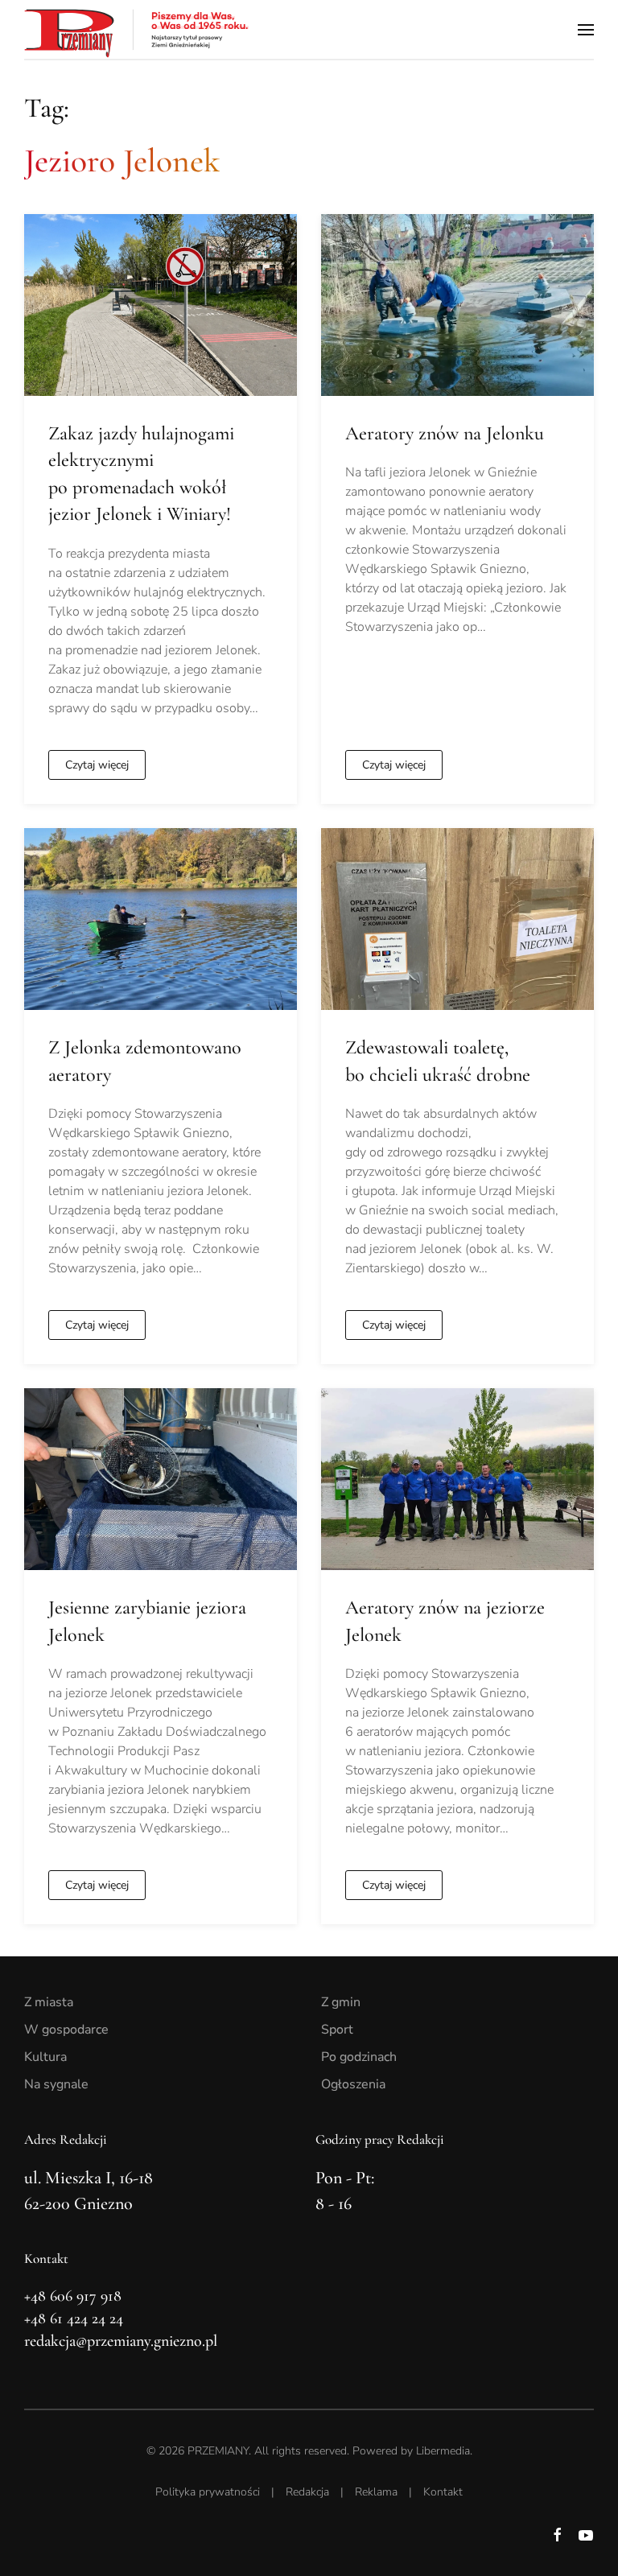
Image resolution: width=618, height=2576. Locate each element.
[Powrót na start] (137, 29)
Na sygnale (56, 2084)
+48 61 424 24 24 (74, 2318)
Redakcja (307, 2492)
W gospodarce (66, 2030)
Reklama (376, 2492)
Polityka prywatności (208, 2492)
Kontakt (443, 2492)
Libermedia (443, 2451)
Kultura (45, 2057)
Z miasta (49, 2002)
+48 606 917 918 (73, 2296)
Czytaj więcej (97, 765)
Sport (337, 2030)
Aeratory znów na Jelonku (445, 433)
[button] (586, 29)
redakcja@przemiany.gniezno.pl (121, 2341)
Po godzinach (359, 2057)
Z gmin (341, 2002)
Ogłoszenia (353, 2084)
